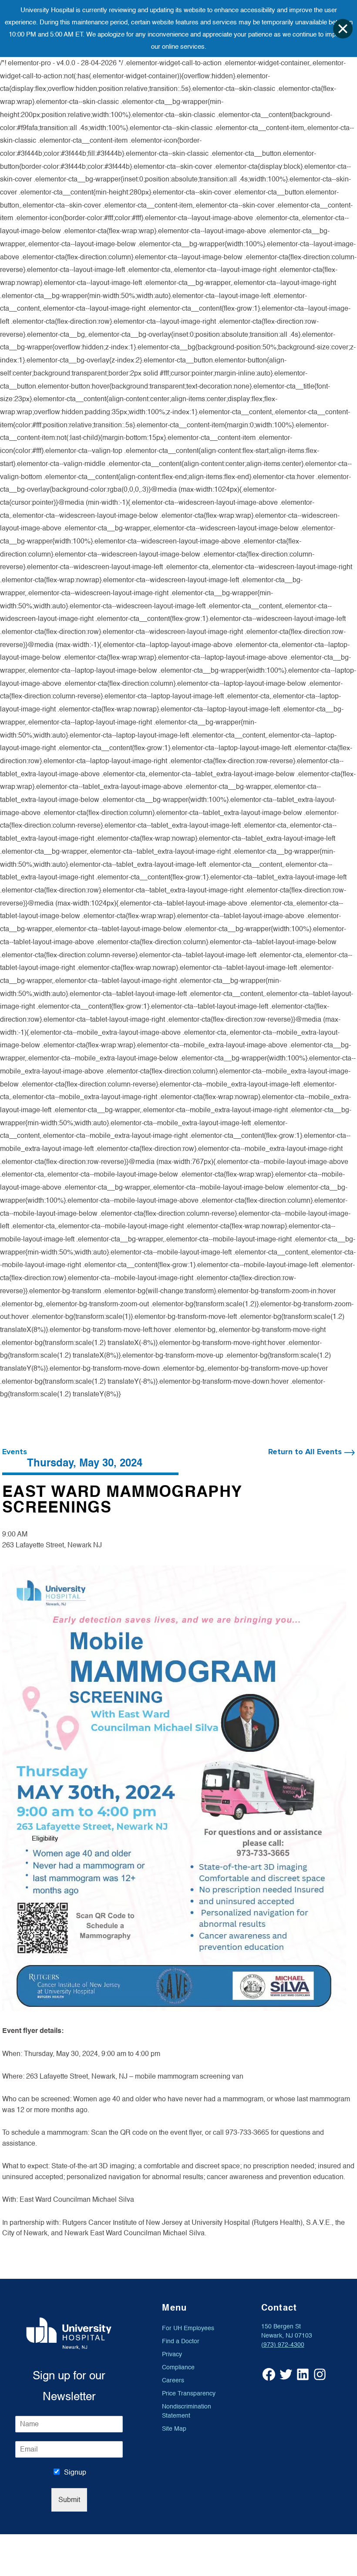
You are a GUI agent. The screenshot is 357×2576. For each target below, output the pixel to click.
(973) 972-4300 (283, 2345)
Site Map (174, 2429)
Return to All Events (306, 1452)
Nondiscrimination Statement (187, 2411)
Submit (69, 2500)
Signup (75, 2472)
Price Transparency (189, 2393)
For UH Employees (188, 2328)
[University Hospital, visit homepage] (69, 2333)
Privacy (172, 2354)
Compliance (178, 2367)
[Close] (343, 29)
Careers (173, 2380)
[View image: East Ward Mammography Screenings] (174, 1788)
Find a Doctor (181, 2341)
